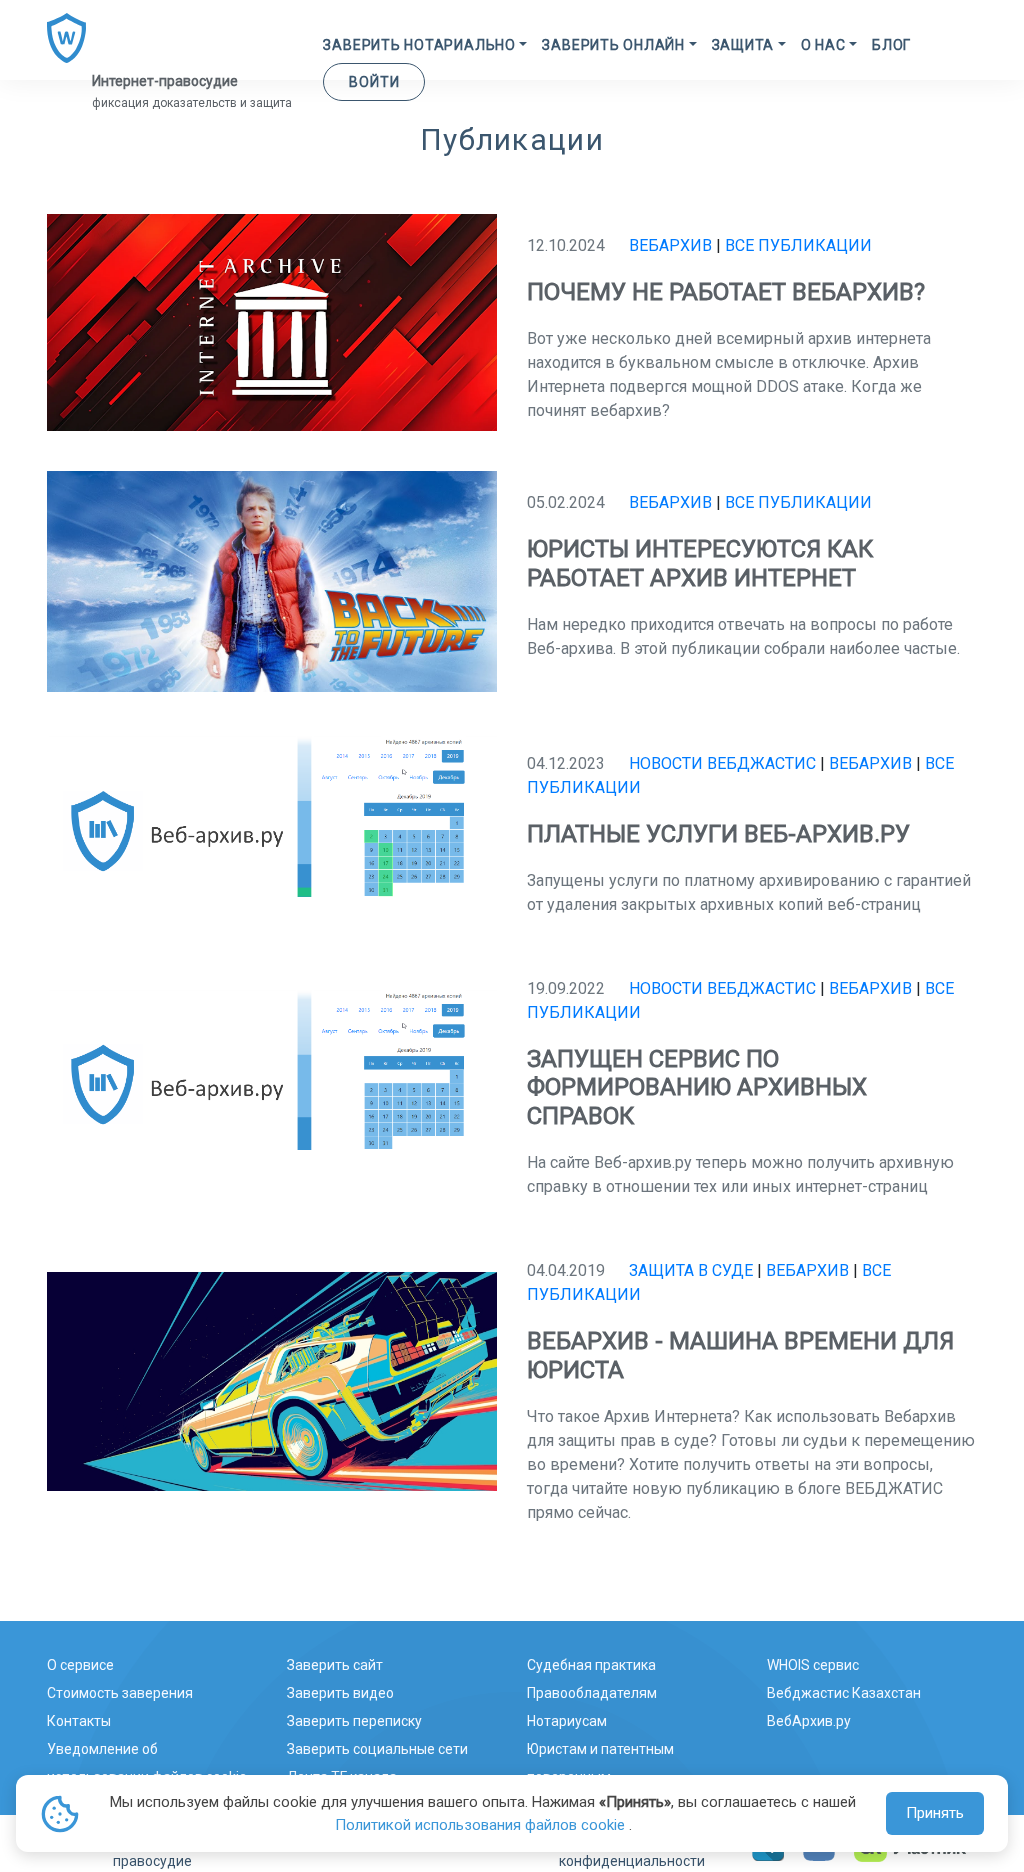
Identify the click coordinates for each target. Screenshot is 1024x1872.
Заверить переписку (354, 1721)
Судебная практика (591, 1665)
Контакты (79, 1721)
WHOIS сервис (813, 1665)
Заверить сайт (335, 1665)
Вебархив (670, 245)
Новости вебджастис (722, 763)
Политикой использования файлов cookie (482, 1825)
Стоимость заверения (120, 1693)
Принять (935, 1813)
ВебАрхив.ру (809, 1721)
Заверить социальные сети (377, 1749)
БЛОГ (891, 45)
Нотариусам (567, 1721)
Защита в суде (691, 1270)
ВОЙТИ (374, 82)
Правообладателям (592, 1693)
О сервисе (80, 1665)
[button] (425, 45)
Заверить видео (340, 1693)
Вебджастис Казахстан (844, 1693)
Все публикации (798, 245)
